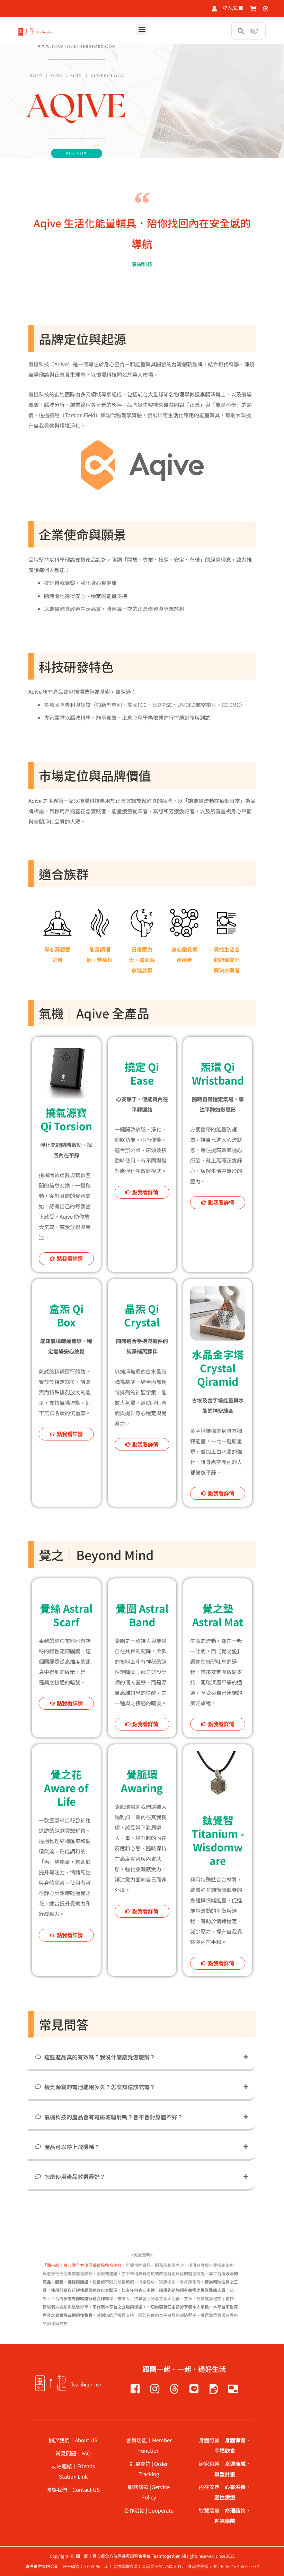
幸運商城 (235, 2464)
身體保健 (235, 2440)
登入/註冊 (233, 8)
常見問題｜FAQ (73, 2453)
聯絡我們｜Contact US (73, 2490)
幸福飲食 (225, 2450)
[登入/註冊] (214, 9)
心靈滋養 (235, 2487)
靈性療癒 (225, 2497)
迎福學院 (225, 2521)
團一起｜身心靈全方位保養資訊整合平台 (84, 2265)
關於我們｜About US (73, 2440)
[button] (142, 29)
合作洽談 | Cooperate (149, 2510)
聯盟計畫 (225, 2474)
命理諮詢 (235, 2510)
